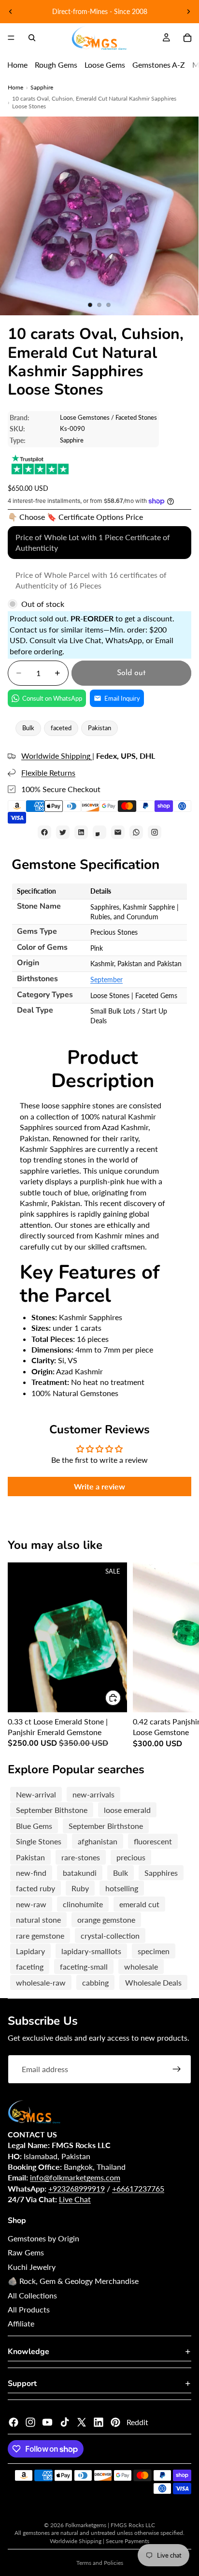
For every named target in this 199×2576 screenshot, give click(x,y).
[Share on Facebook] (44, 832)
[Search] (32, 38)
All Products (29, 2309)
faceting (30, 1966)
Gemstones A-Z (159, 65)
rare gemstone (40, 1936)
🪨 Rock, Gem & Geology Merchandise (73, 2281)
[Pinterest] (115, 2422)
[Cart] (187, 38)
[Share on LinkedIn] (81, 832)
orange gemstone (106, 1920)
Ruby (80, 1888)
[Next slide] (188, 12)
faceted (61, 728)
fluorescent (153, 1841)
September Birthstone (106, 1826)
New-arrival (36, 1794)
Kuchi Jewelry (32, 2267)
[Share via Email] (118, 832)
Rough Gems (56, 65)
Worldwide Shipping (57, 756)
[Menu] (11, 38)
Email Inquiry (122, 698)
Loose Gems (105, 65)
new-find (31, 1873)
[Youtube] (47, 2422)
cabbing (95, 1982)
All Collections (32, 2295)
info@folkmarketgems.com (75, 2177)
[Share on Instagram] (155, 832)
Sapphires (161, 1873)
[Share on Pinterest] (99, 832)
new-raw (31, 1904)
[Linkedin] (99, 2422)
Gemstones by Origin (43, 2238)
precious (131, 1857)
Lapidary (30, 1951)
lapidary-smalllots (91, 1951)
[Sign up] (177, 2069)
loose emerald (127, 1810)
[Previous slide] (11, 12)
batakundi (80, 1873)
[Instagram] (30, 2422)
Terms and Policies (100, 2563)
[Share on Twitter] (63, 832)
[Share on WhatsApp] (136, 832)
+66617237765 (138, 2188)
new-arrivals (93, 1794)
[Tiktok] (65, 2422)
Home (17, 65)
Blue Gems (34, 1826)
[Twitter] (82, 2422)
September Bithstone (52, 1810)
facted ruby (36, 1888)
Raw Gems (26, 2252)
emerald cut (139, 1904)
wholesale (141, 1966)
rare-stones (81, 1857)
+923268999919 (77, 2188)
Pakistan (99, 728)
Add (121, 1698)
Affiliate (21, 2323)
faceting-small (84, 1966)
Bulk (28, 728)
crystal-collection (110, 1936)
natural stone (38, 1920)
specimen (154, 1951)
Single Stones (39, 1841)
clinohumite (83, 1904)
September (107, 979)
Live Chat (75, 2199)
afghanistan (98, 1841)
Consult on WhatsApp (52, 698)
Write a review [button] (99, 1486)
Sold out (131, 673)
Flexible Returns (48, 773)
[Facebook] (14, 2422)
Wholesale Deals (153, 1982)
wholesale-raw (41, 1982)
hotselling (122, 1888)
